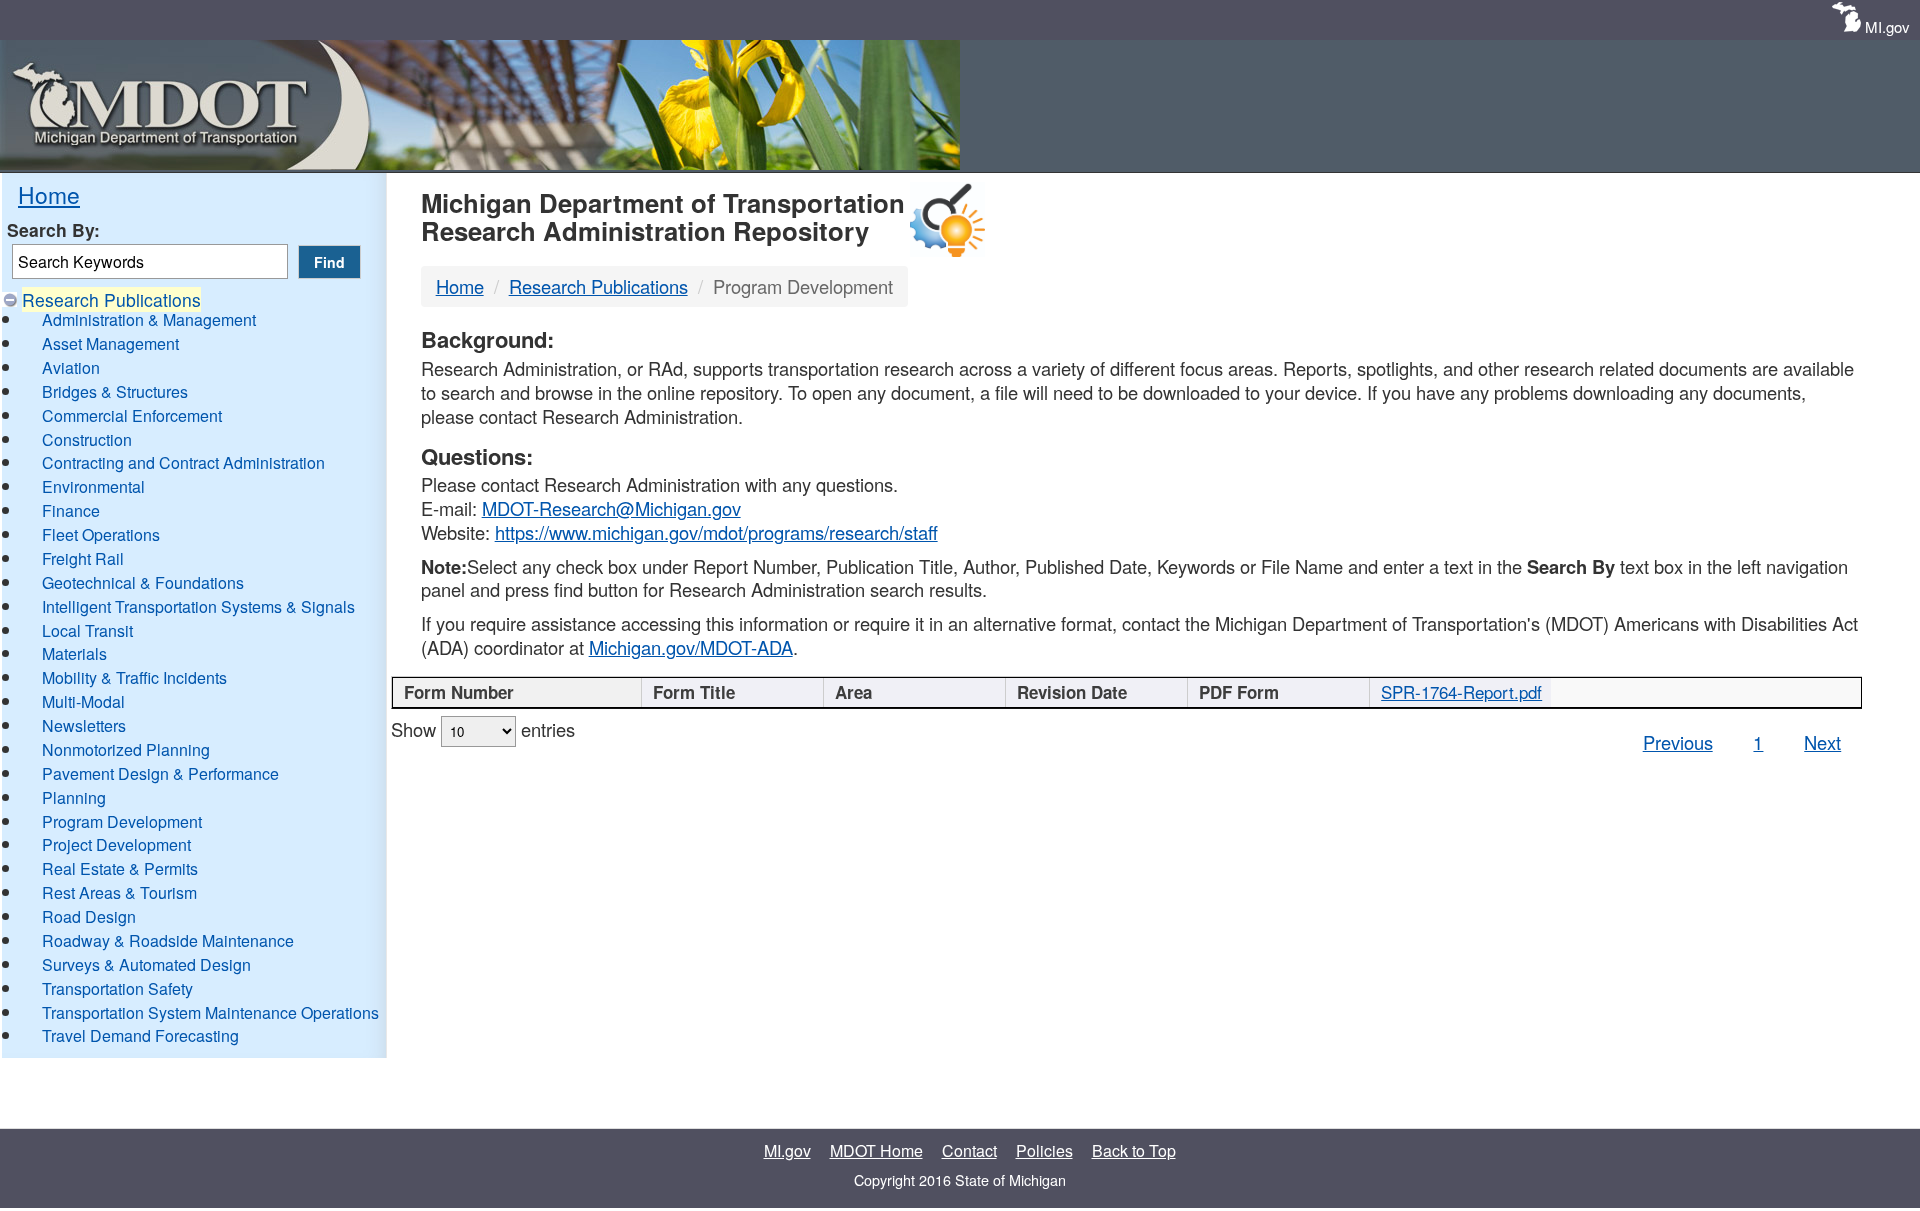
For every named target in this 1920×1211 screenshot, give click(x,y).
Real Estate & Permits (120, 868)
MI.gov (1887, 26)
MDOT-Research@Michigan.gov (611, 508)
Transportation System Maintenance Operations (210, 1012)
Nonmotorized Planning (126, 749)
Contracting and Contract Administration (183, 462)
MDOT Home (876, 1150)
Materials (74, 653)
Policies (1044, 1150)
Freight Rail (83, 558)
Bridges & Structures (115, 391)
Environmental (93, 486)
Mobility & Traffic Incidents (134, 677)
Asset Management (110, 343)
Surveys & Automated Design (146, 964)
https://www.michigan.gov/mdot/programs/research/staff (716, 532)
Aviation (71, 367)
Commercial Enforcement (132, 415)
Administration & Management (149, 319)
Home (49, 194)
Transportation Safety (117, 988)
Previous (1678, 742)
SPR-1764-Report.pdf (1461, 692)
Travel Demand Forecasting (140, 1035)
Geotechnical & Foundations (143, 582)
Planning (74, 797)
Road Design (89, 916)
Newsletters (84, 725)
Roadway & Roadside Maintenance (168, 940)
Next (1822, 742)
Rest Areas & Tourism (119, 892)
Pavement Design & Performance (160, 773)
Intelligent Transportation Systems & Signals (198, 606)
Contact (969, 1150)
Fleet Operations (101, 534)
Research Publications (111, 299)
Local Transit (87, 630)
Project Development (116, 844)
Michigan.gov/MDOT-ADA (691, 647)
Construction (87, 439)
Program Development (122, 821)
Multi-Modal (83, 701)
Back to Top (1134, 1150)
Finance (71, 510)
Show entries (483, 729)
